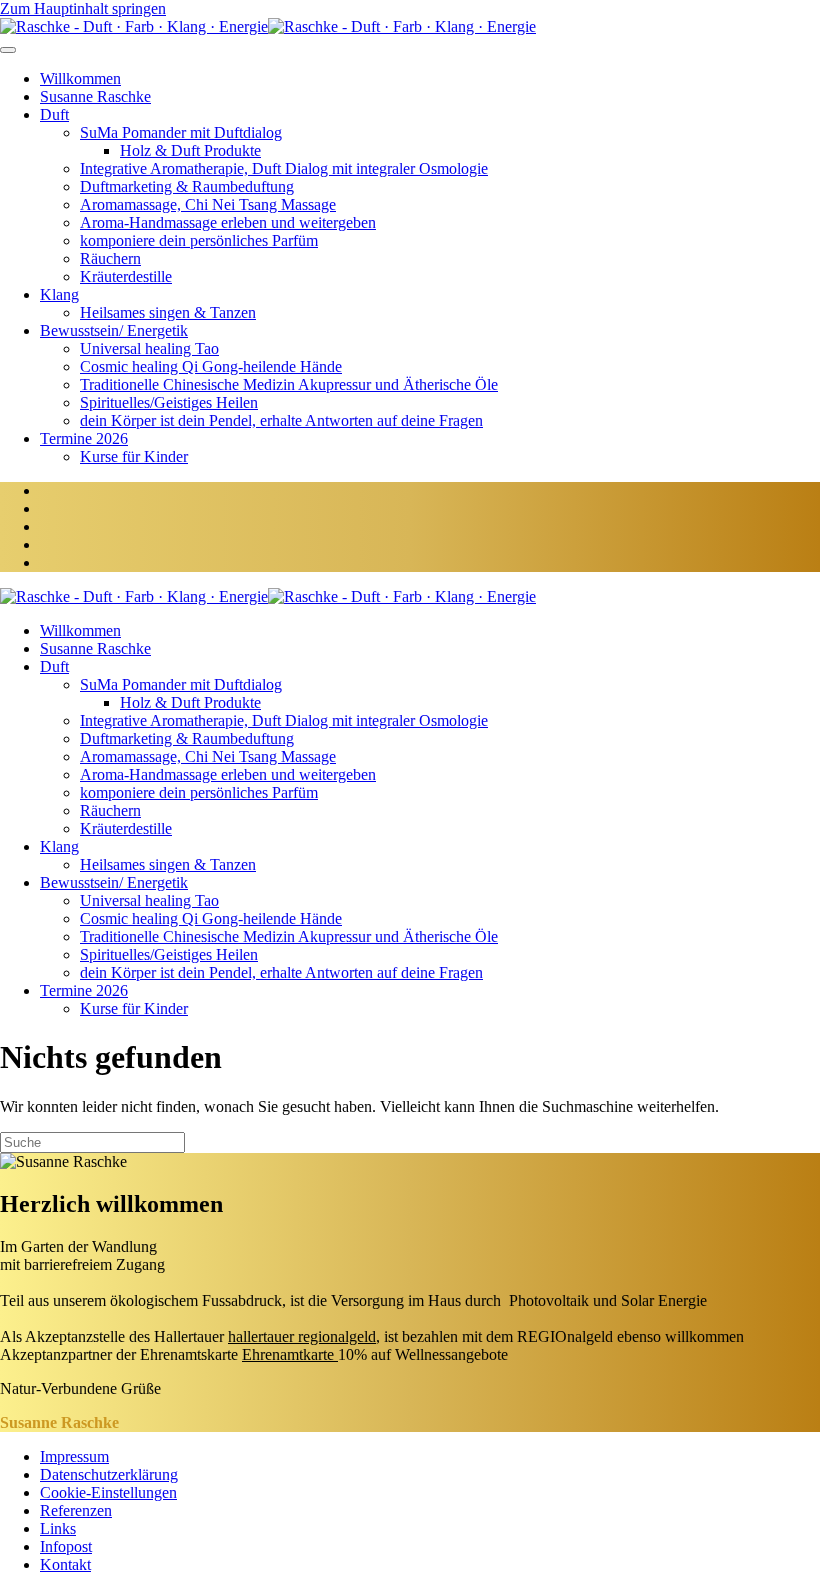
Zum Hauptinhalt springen (83, 8)
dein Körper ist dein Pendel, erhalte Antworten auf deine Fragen (281, 420)
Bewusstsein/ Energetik (114, 330)
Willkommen (80, 78)
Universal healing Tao (149, 348)
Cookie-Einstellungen (108, 1492)
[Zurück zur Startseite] (268, 26)
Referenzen (76, 1510)
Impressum (74, 1456)
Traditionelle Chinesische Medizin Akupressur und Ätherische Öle (289, 384)
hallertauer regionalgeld (302, 1336)
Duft (54, 114)
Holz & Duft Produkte (190, 150)
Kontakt (65, 1564)
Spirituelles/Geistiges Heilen (169, 402)
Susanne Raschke (95, 96)
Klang (59, 294)
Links (58, 1528)
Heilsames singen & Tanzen (168, 312)
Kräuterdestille (126, 276)
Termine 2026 (84, 438)
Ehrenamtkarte (288, 1354)
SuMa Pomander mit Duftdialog (181, 132)
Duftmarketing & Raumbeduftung (187, 186)
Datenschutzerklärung (109, 1474)
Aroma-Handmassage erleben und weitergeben (228, 222)
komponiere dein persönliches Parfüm (199, 240)
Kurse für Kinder (134, 456)
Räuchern (110, 258)
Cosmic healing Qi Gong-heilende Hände (211, 366)
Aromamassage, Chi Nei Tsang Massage (208, 204)
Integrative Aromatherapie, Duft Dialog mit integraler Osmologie (284, 168)
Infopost (66, 1546)
